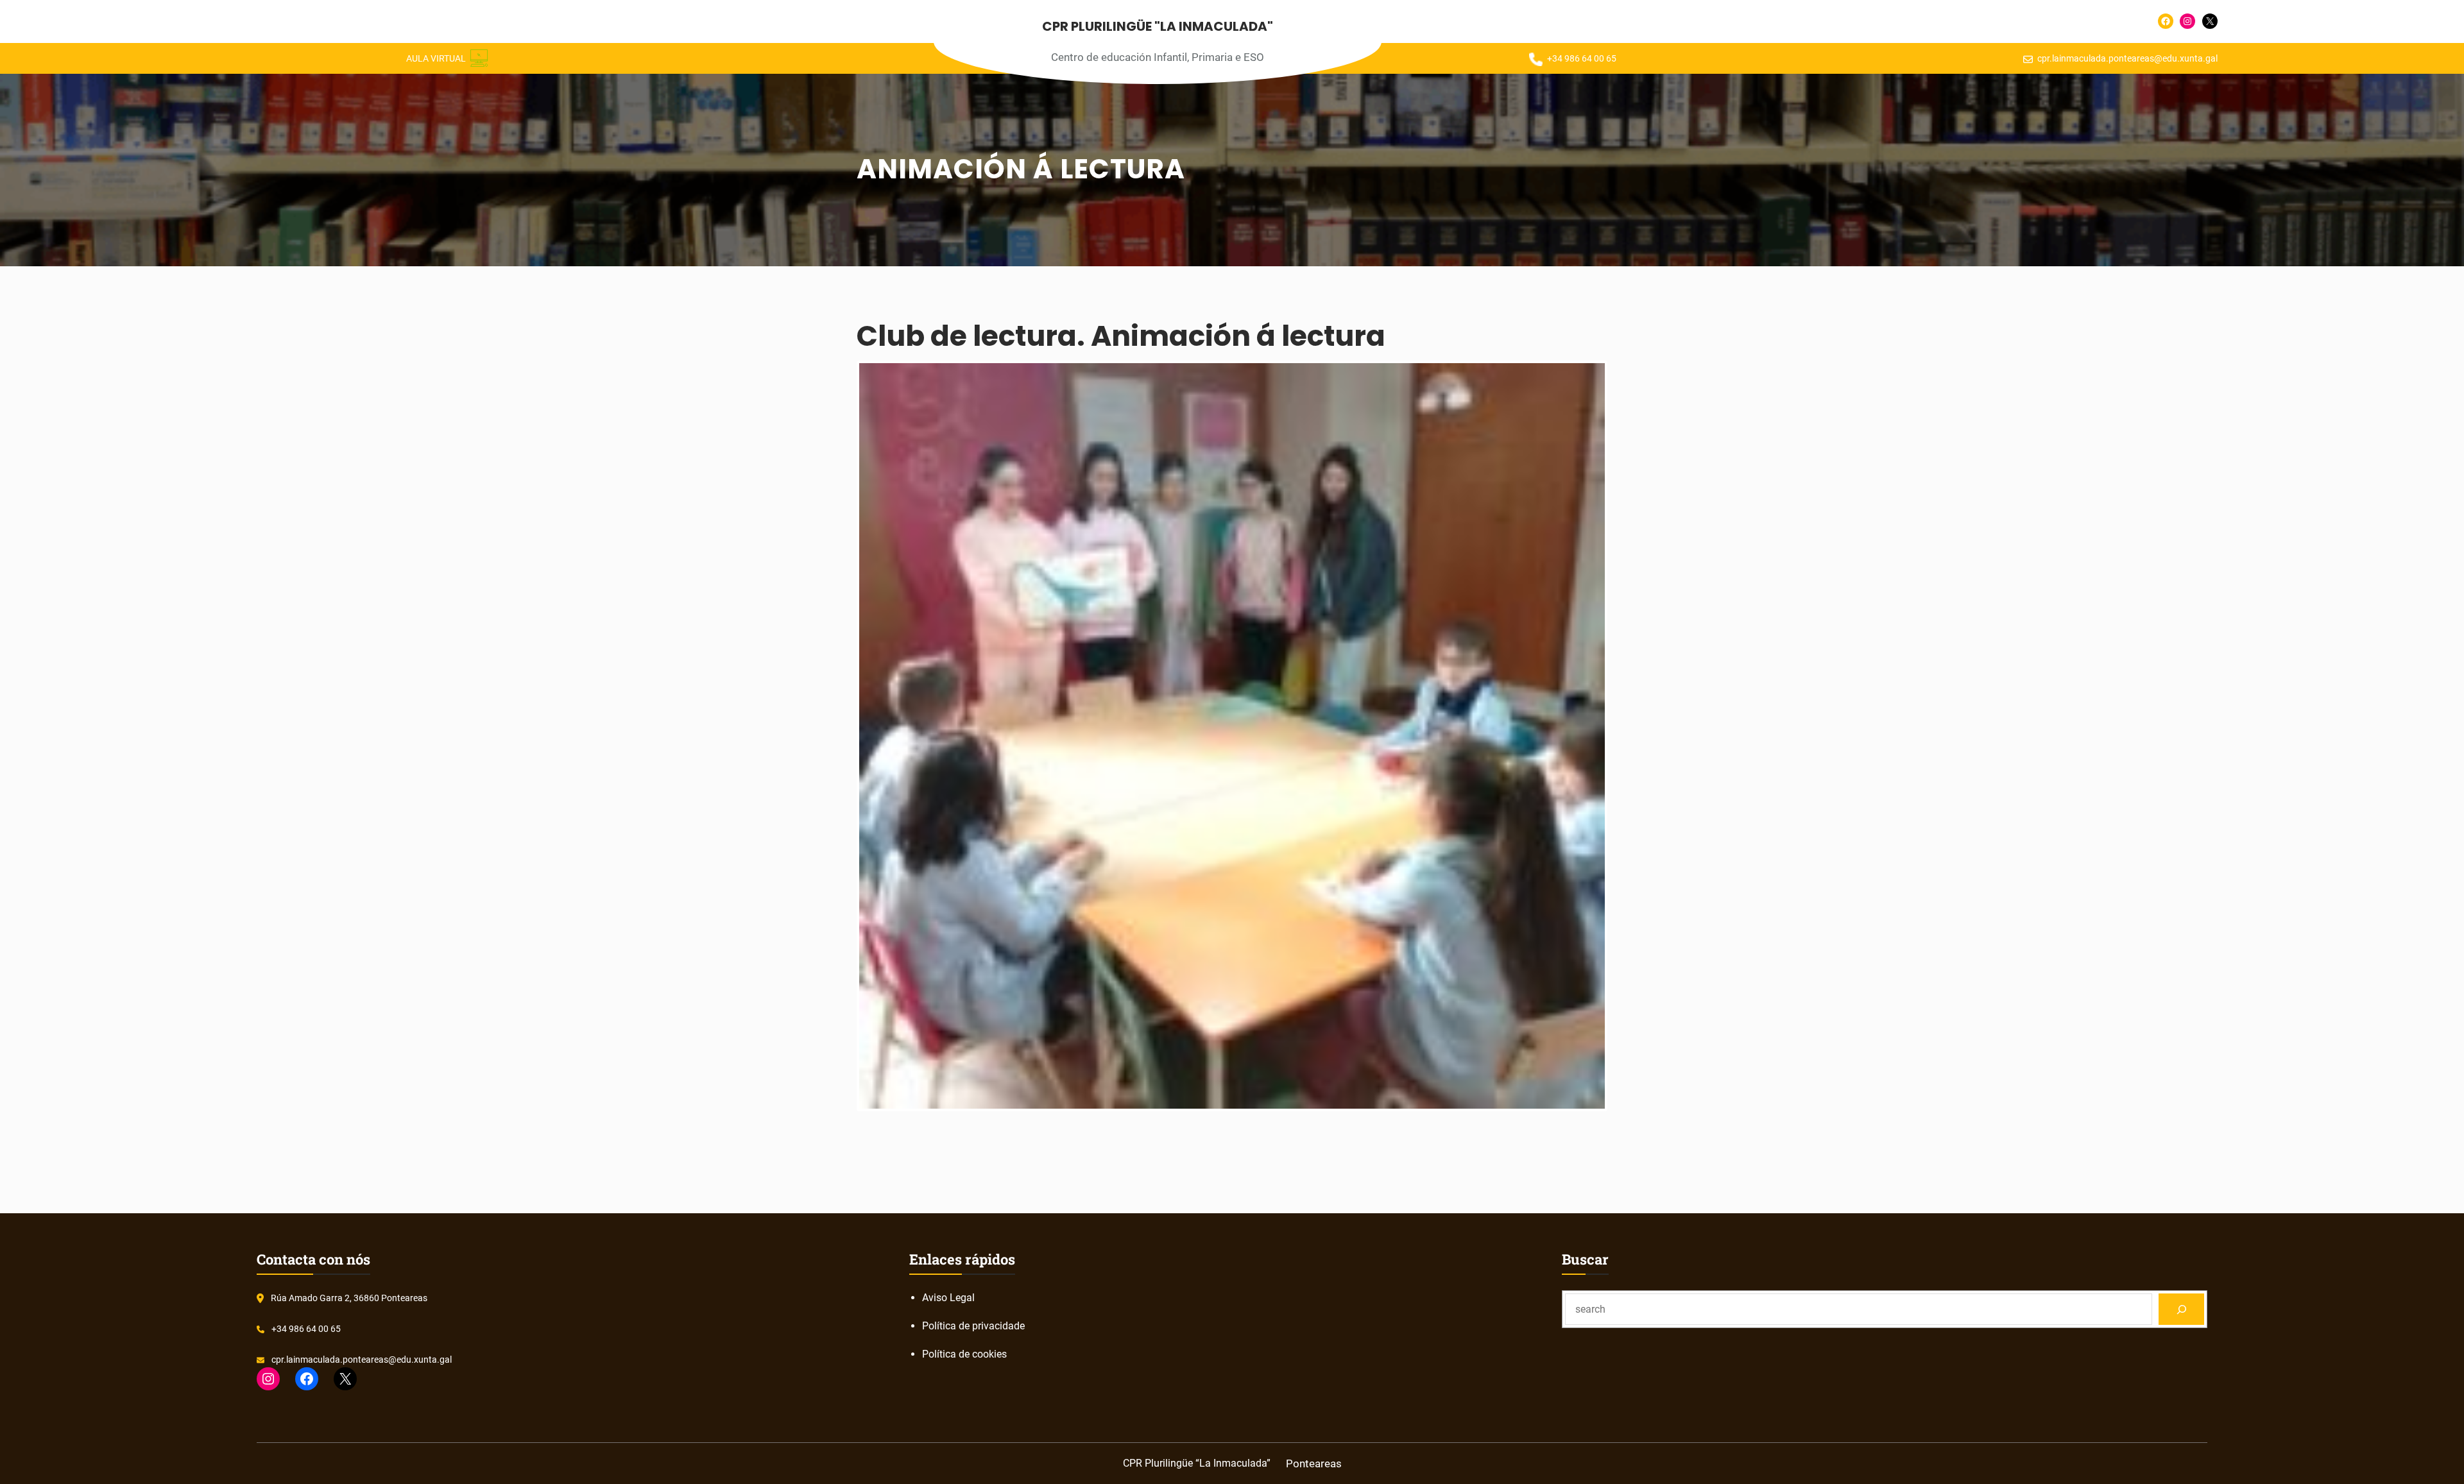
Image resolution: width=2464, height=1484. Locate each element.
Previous (840, 736)
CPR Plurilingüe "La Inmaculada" (1158, 26)
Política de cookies (964, 1354)
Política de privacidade (973, 1326)
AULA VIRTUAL (436, 58)
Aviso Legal (948, 1298)
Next (1624, 736)
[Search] (2181, 1309)
